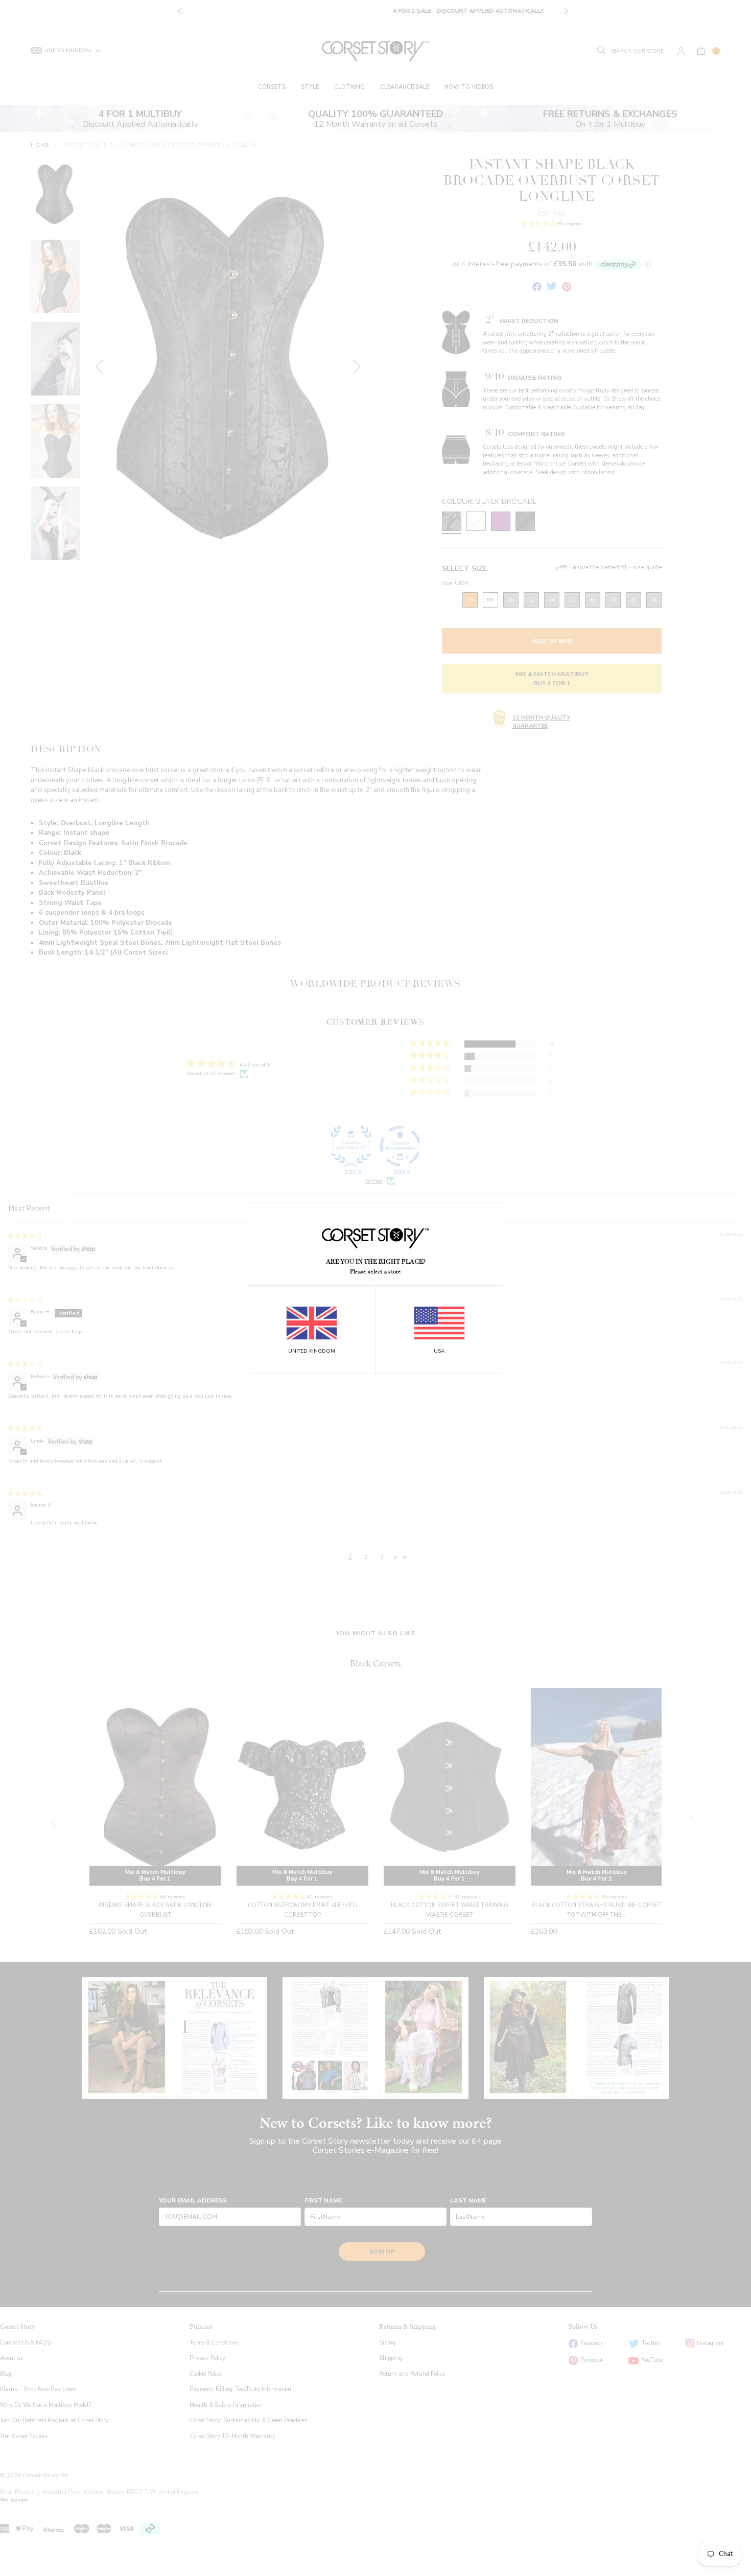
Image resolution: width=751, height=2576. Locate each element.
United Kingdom (312, 1351)
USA (439, 1351)
